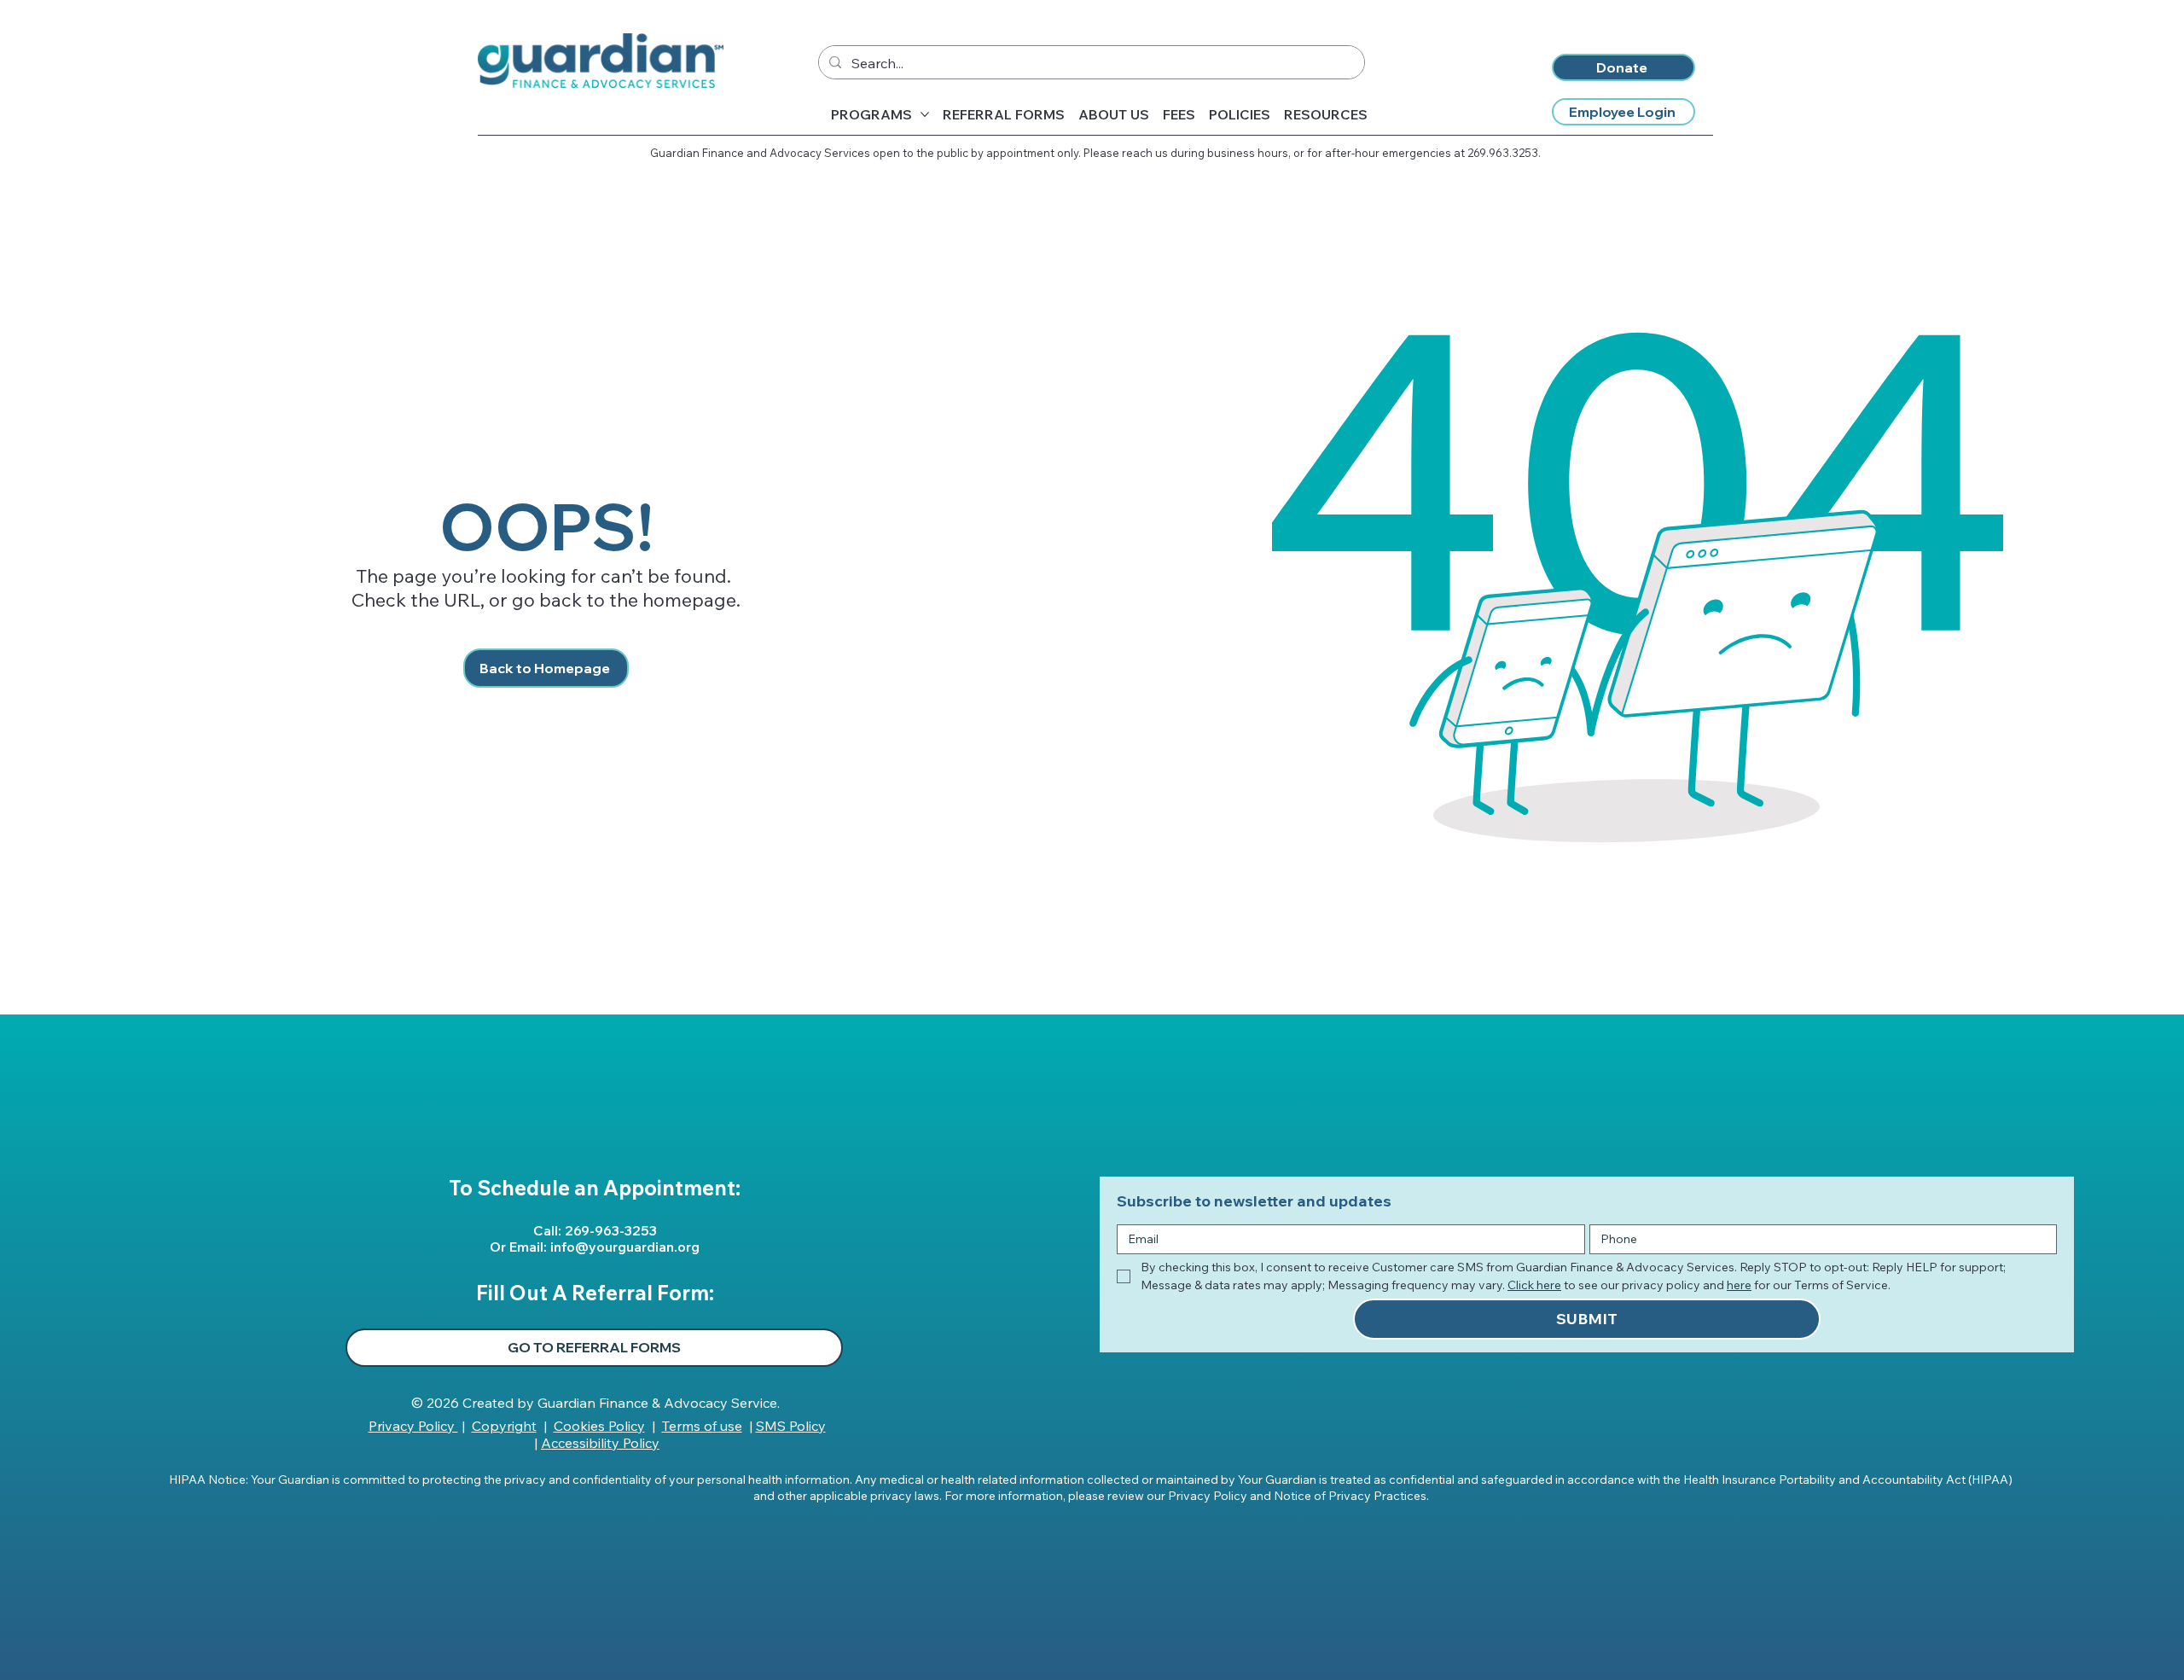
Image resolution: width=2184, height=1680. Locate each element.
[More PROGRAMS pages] (925, 114)
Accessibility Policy (600, 1443)
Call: (549, 1230)
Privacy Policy (413, 1426)
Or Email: (520, 1247)
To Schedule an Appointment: (595, 1188)
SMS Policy (791, 1426)
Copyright (504, 1426)
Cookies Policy (599, 1426)
